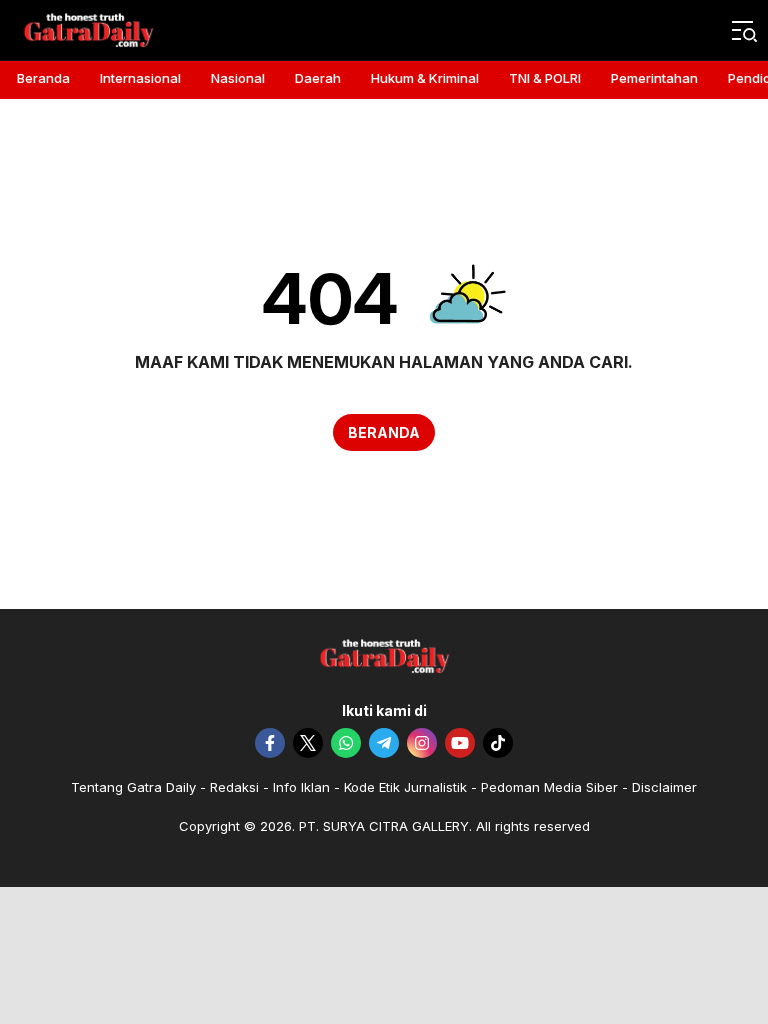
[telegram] (384, 743)
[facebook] (270, 743)
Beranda (384, 432)
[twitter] (308, 743)
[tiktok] (498, 743)
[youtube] (460, 743)
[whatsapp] (346, 743)
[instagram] (422, 743)
